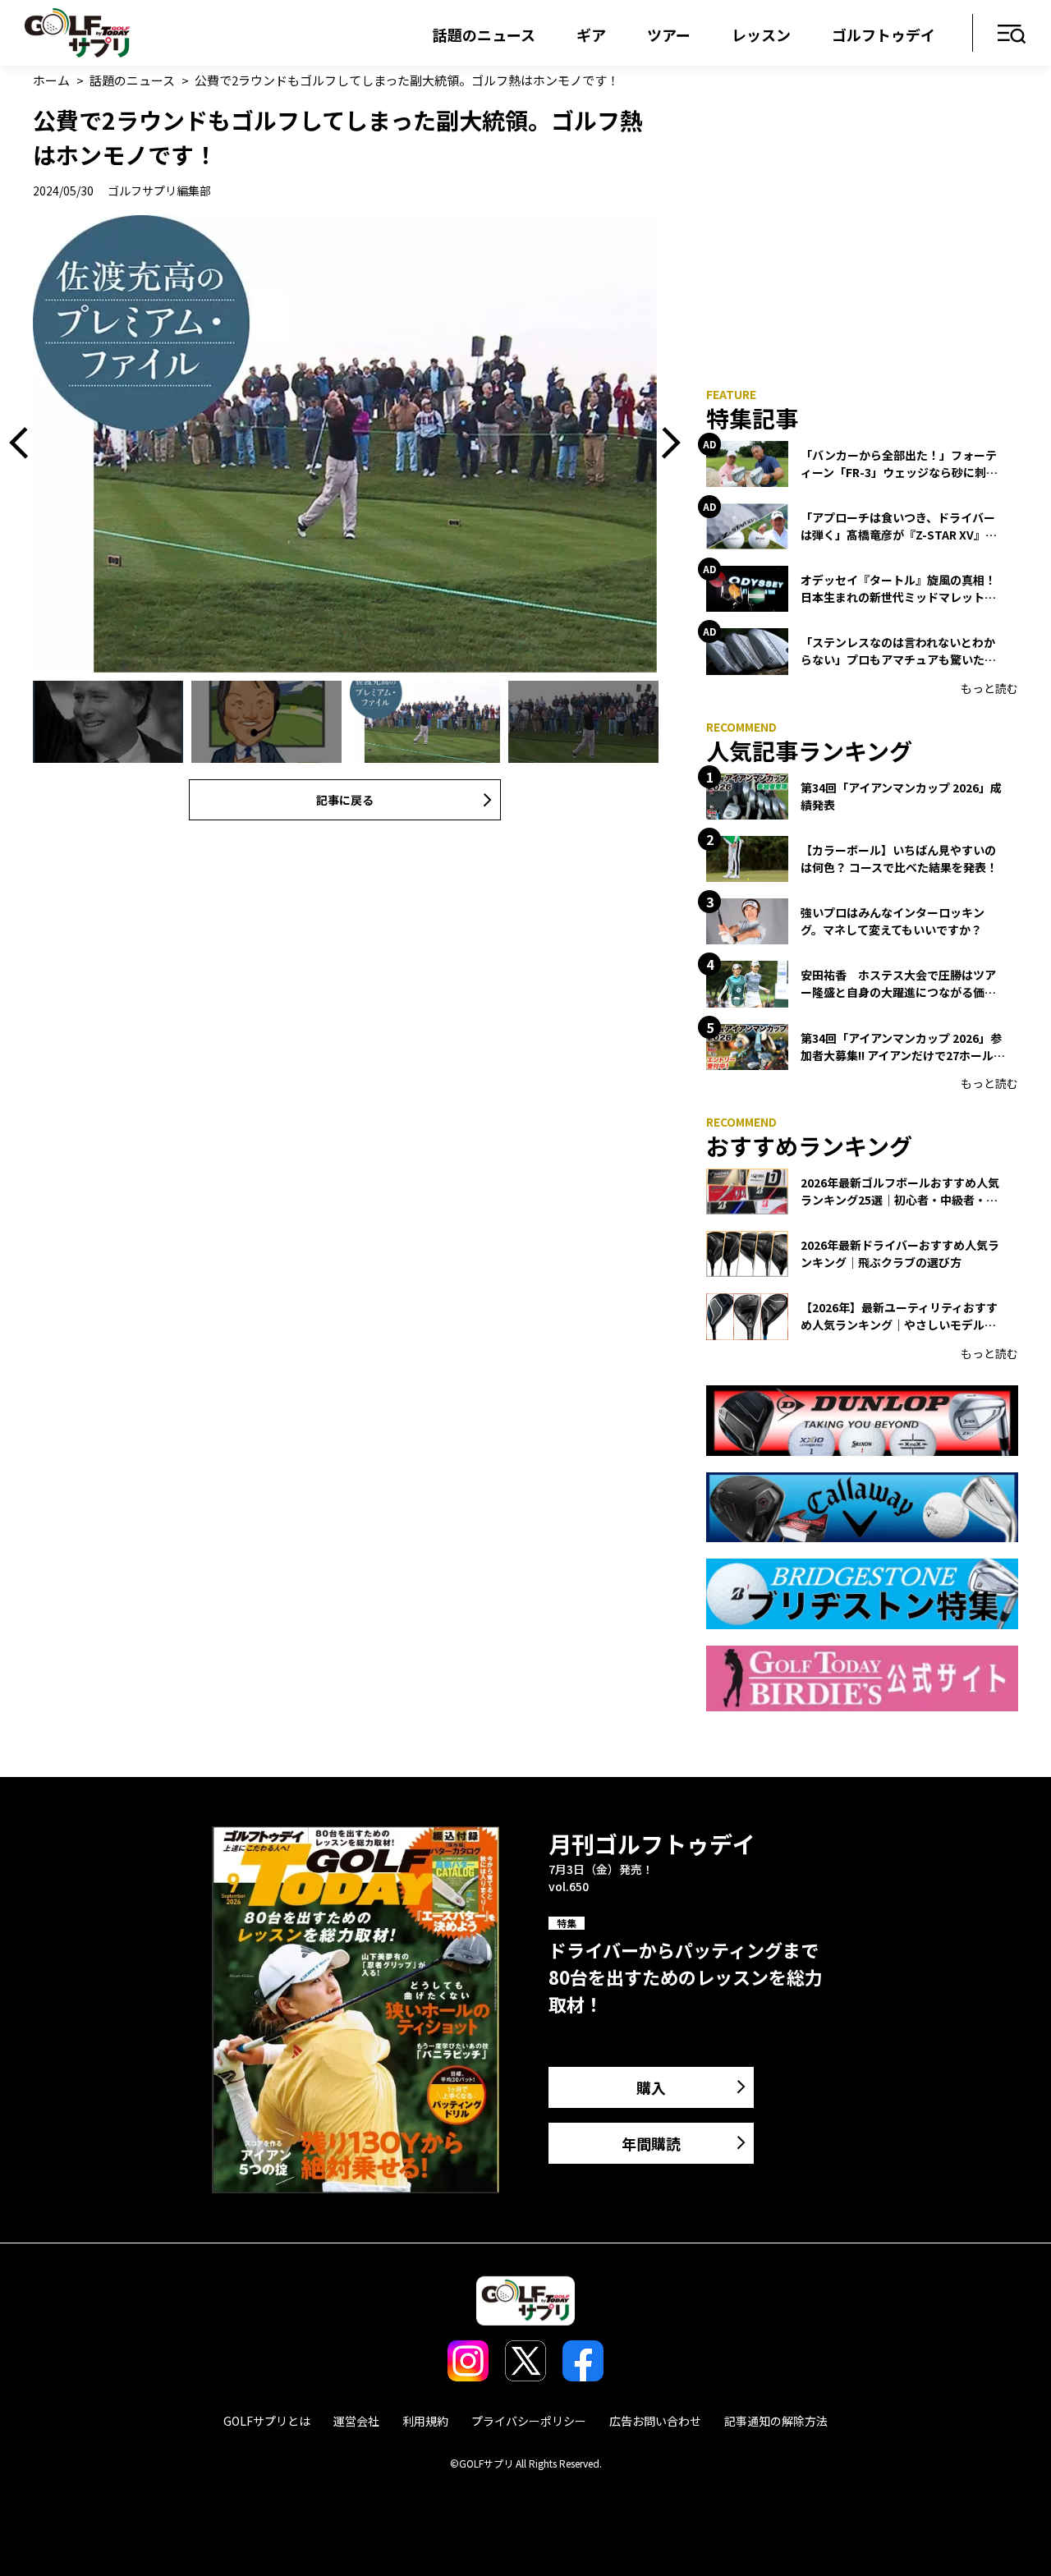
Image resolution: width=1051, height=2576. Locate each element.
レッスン (761, 34)
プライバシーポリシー (529, 2421)
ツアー (669, 34)
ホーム (51, 80)
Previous (25, 444)
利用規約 (425, 2421)
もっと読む (989, 688)
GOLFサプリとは (267, 2421)
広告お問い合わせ (655, 2421)
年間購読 (651, 2143)
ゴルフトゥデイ (883, 34)
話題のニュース (484, 34)
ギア (591, 34)
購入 (651, 2087)
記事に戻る (345, 800)
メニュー (1012, 35)
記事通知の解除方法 (776, 2421)
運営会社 (356, 2421)
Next (665, 444)
